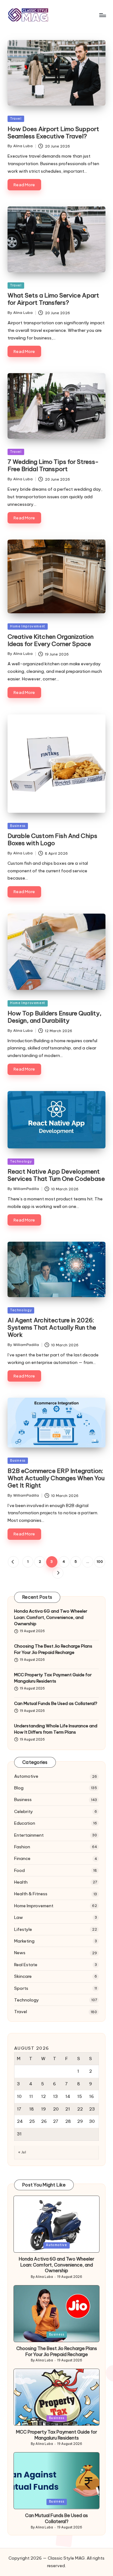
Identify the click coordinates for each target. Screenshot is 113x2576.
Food (19, 1870)
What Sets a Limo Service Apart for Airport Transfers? (53, 299)
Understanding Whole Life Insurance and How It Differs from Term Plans (56, 1729)
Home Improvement (28, 626)
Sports (21, 1988)
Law (19, 1917)
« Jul (22, 2152)
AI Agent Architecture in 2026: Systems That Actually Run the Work (52, 1327)
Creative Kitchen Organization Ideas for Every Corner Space (51, 640)
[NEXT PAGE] (58, 1573)
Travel (16, 119)
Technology (21, 1161)
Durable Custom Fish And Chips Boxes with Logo (52, 839)
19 (43, 2109)
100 (100, 1562)
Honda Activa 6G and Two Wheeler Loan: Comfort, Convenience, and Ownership (51, 1617)
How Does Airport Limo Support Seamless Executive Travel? (53, 133)
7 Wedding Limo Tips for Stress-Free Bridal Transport (53, 465)
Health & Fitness (31, 1894)
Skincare (23, 1976)
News (20, 1953)
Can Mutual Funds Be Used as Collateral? (56, 1703)
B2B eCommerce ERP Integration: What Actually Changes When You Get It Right (56, 1478)
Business (18, 826)
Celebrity (24, 1811)
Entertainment (29, 1835)
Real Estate (26, 1965)
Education (25, 1823)
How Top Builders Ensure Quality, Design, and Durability (54, 1017)
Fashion (22, 1847)
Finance (22, 1858)
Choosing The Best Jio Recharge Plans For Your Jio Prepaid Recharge (53, 1649)
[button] (13, 1562)
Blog (19, 1788)
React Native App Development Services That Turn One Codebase (56, 1175)
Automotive (26, 1776)
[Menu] (102, 15)
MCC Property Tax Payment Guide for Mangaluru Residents (53, 1678)
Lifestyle (23, 1929)
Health (21, 1882)
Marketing (24, 1941)
